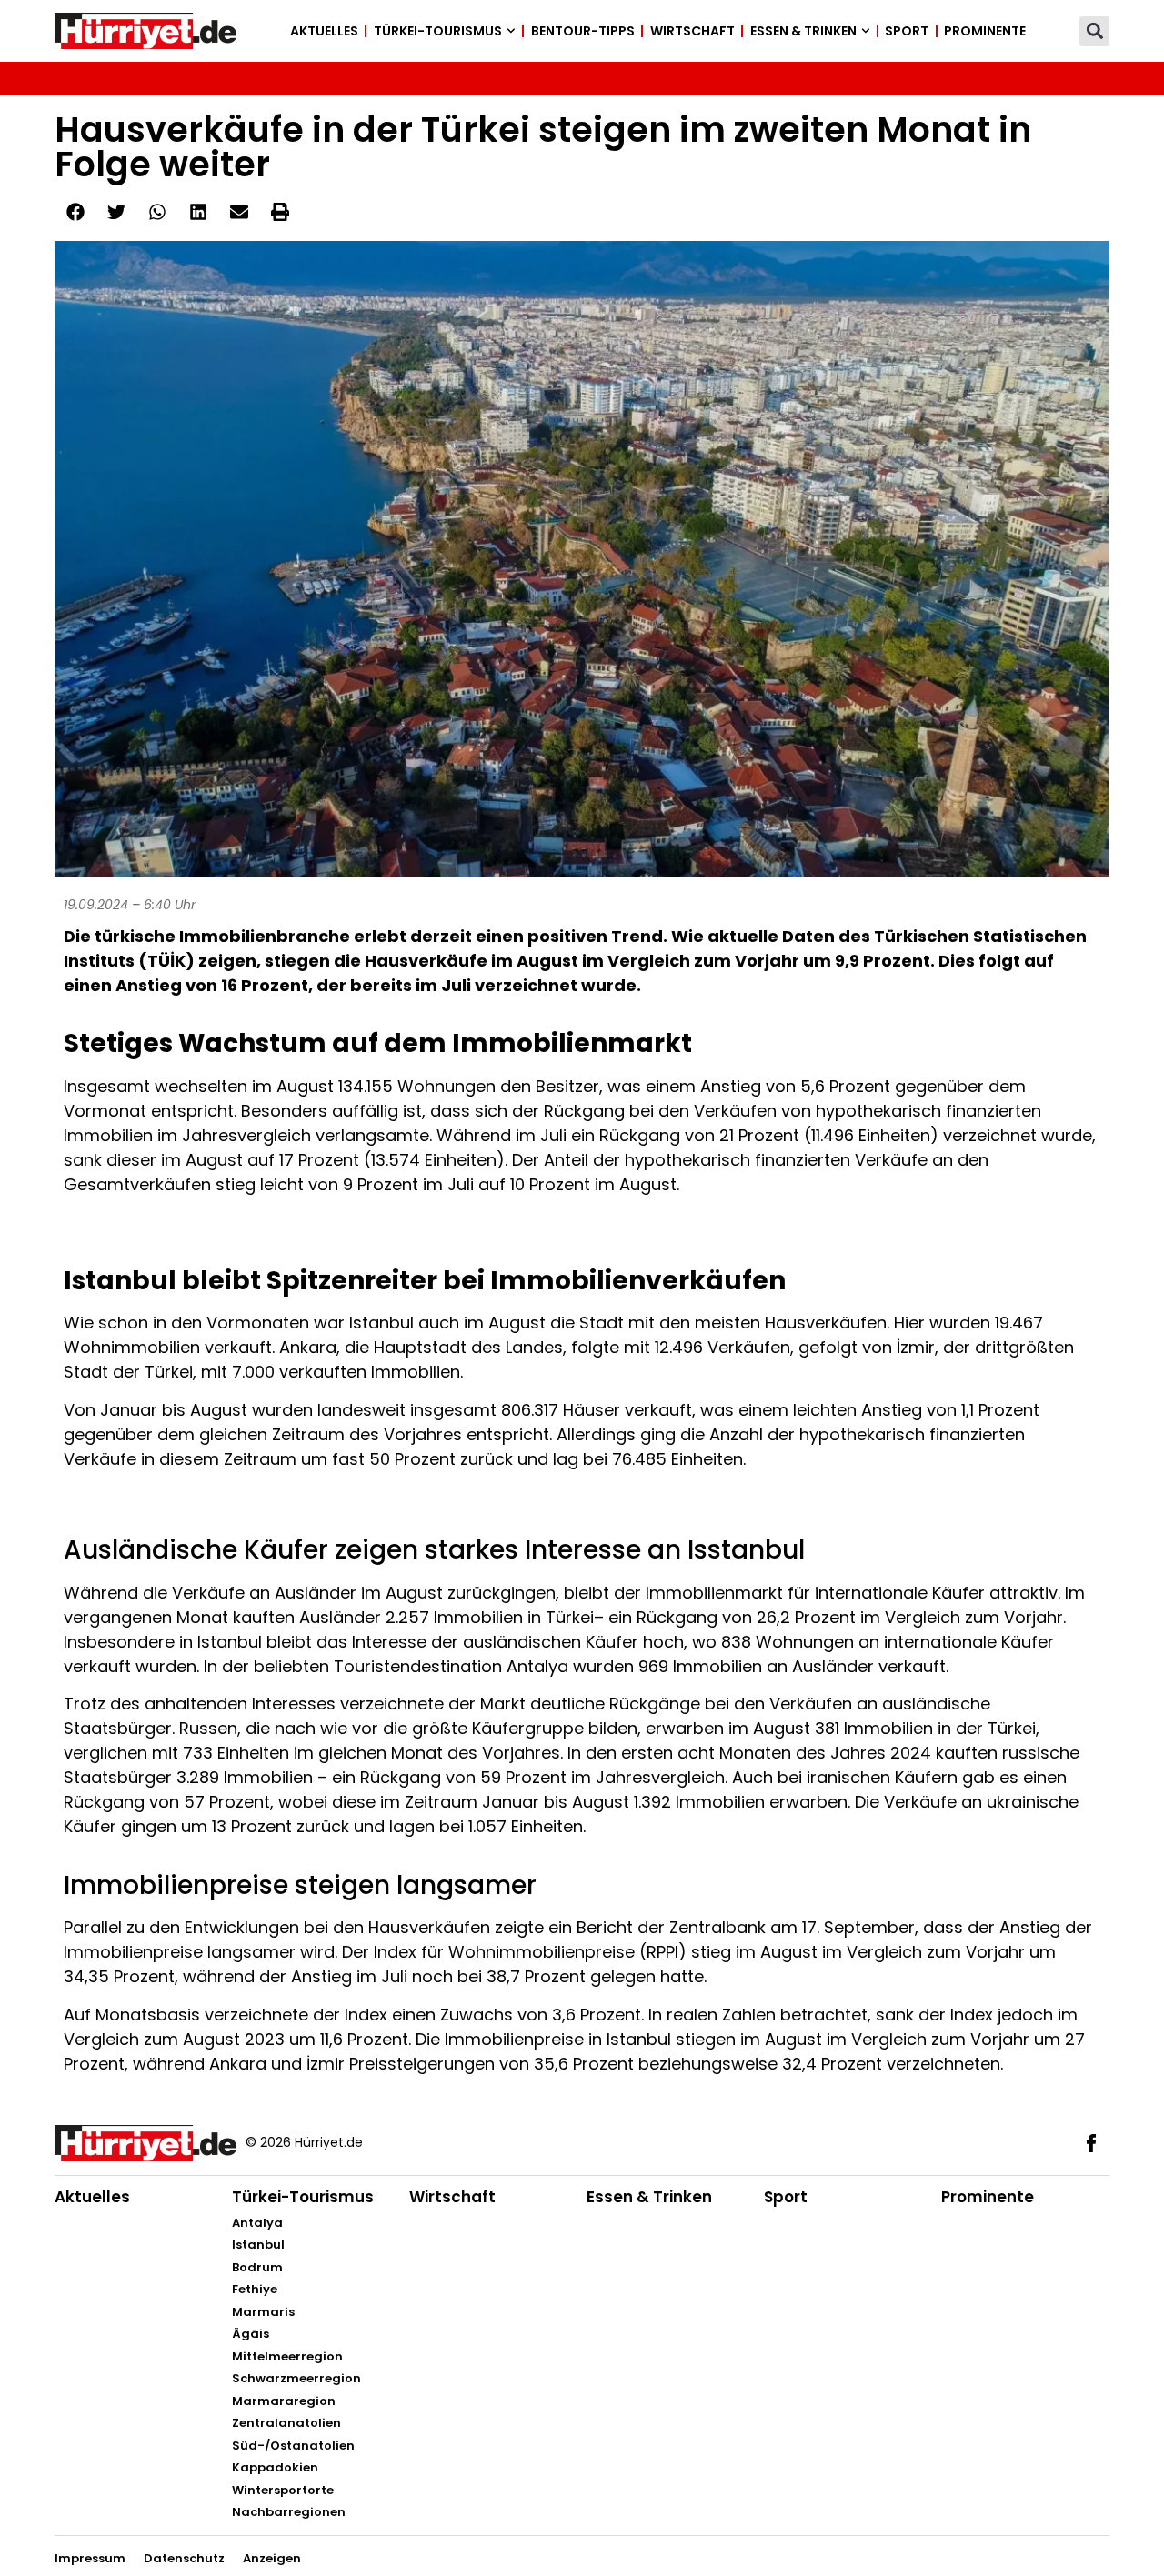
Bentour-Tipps (583, 31)
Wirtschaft (692, 31)
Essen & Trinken (803, 31)
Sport (907, 31)
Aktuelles (324, 31)
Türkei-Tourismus (438, 31)
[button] (1094, 31)
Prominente (985, 31)
